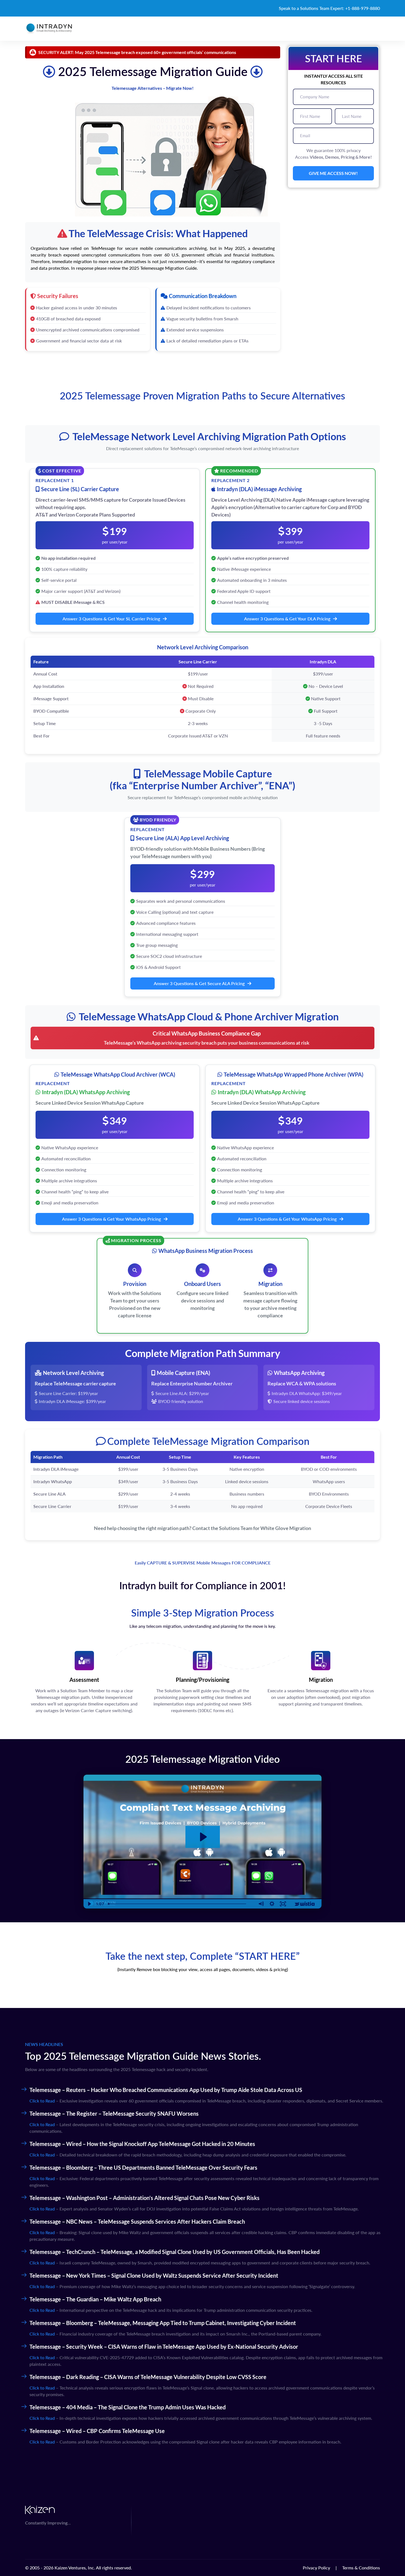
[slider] (181, 1904)
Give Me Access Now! (333, 173)
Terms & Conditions (361, 2568)
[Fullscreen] (283, 1904)
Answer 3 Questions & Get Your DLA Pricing (287, 619)
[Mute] (261, 1904)
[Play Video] (89, 1904)
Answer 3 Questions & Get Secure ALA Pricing (199, 983)
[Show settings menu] (272, 1904)
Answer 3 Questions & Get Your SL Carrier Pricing (111, 619)
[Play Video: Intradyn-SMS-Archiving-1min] (203, 1837)
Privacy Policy (316, 2568)
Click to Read (42, 2101)
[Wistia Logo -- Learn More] (305, 1904)
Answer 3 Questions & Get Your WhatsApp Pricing (111, 1219)
